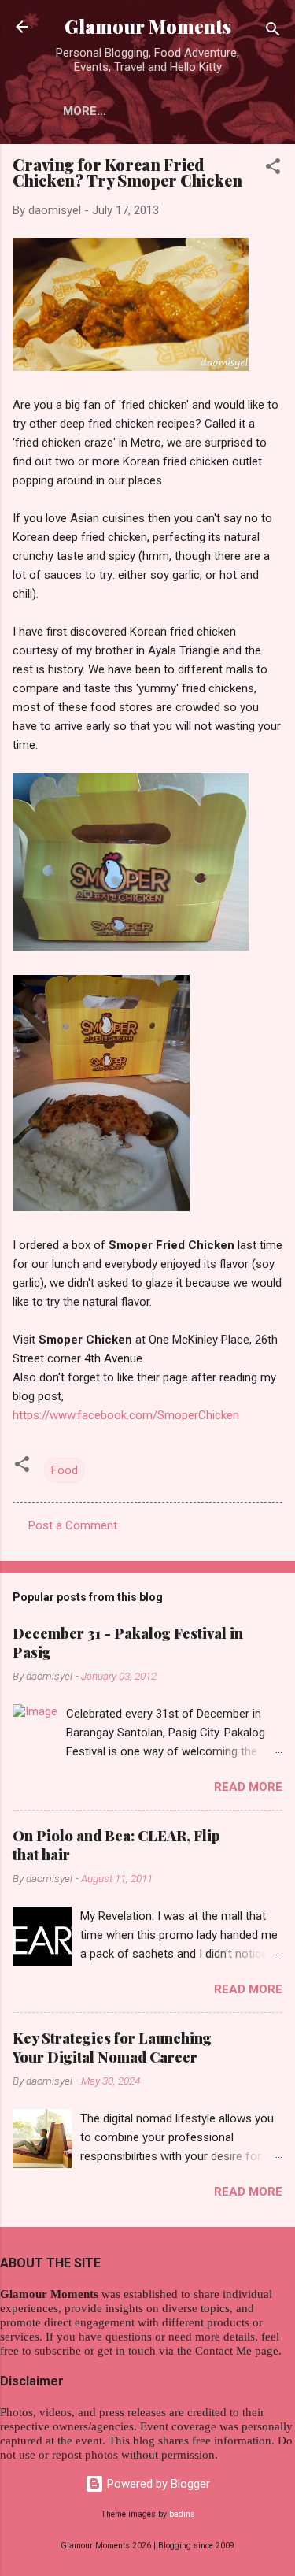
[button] (273, 169)
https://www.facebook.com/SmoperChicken (126, 1415)
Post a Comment (73, 1525)
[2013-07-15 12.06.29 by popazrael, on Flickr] (131, 947)
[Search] (273, 32)
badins (182, 2514)
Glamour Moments (148, 26)
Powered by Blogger (157, 2484)
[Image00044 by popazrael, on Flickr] (131, 367)
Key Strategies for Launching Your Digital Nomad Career (112, 2048)
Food (65, 1470)
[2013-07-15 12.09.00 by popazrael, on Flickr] (101, 1207)
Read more (248, 1787)
